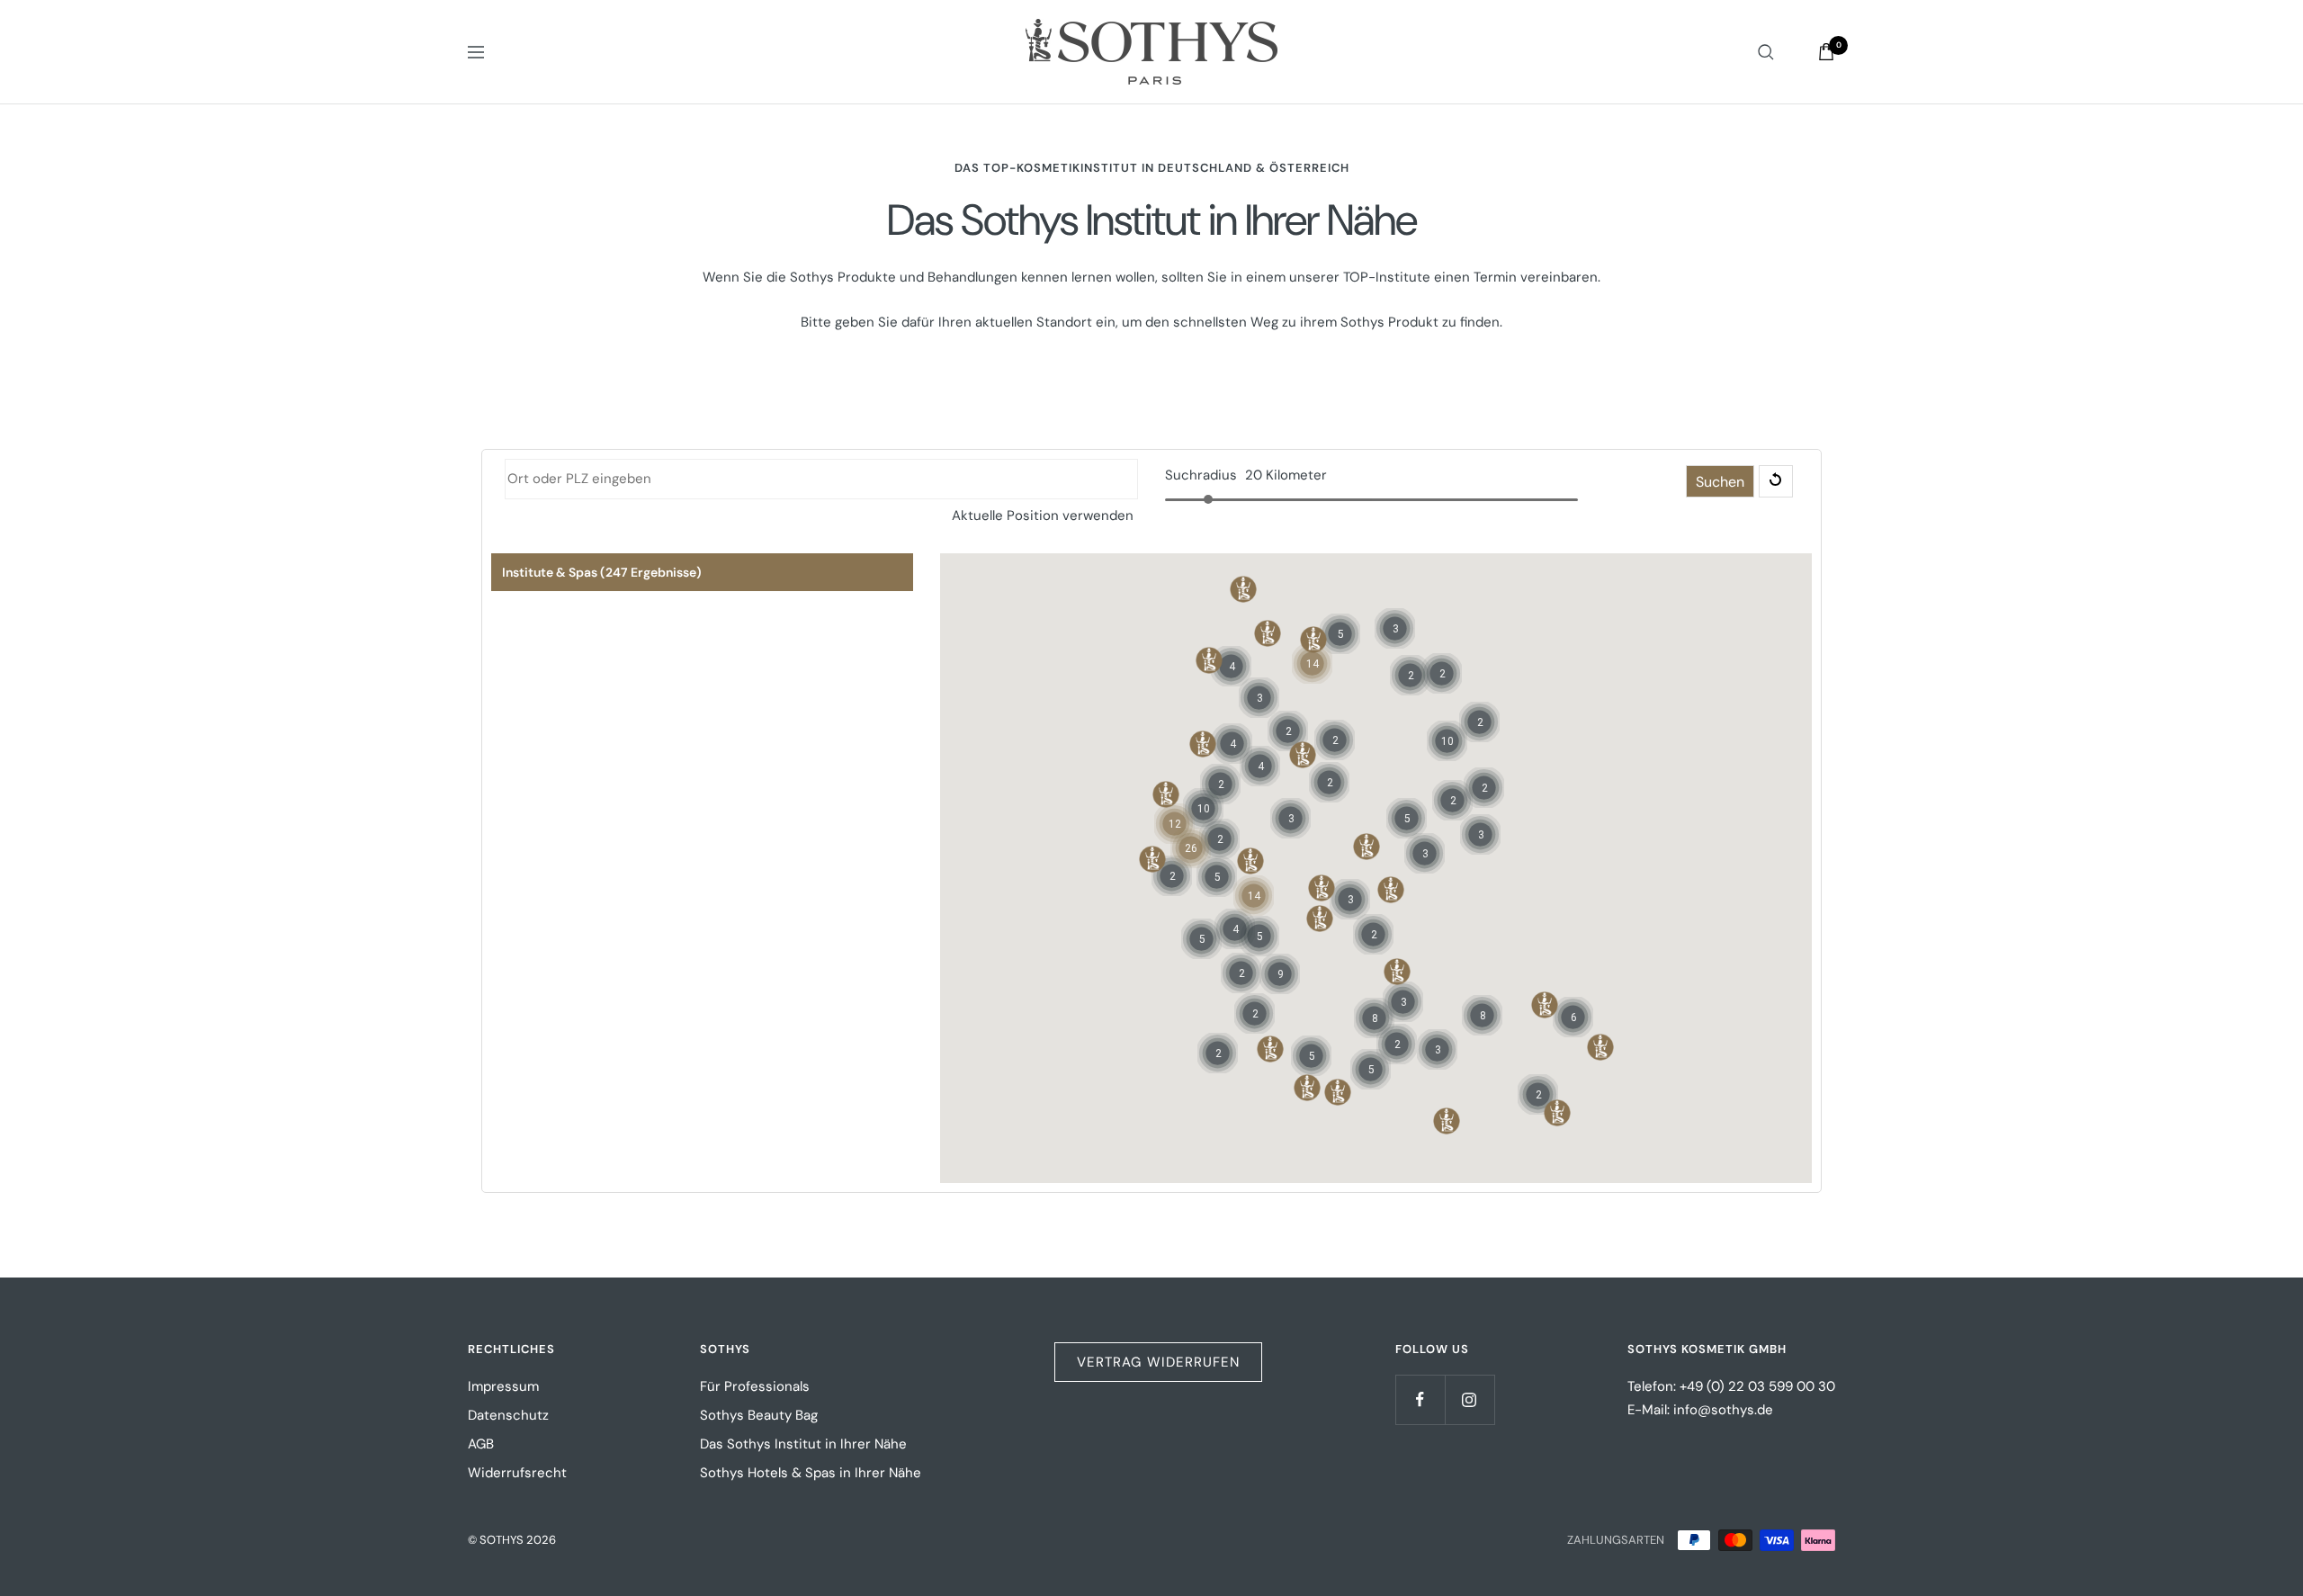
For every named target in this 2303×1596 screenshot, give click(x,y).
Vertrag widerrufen (1158, 1362)
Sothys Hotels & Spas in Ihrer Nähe (811, 1473)
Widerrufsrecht (517, 1473)
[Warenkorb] (1826, 52)
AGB (481, 1444)
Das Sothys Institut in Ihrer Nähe (803, 1444)
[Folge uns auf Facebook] (1420, 1399)
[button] (1313, 640)
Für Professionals (755, 1386)
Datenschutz (508, 1415)
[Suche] (1766, 52)
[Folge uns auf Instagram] (1470, 1399)
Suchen (1720, 482)
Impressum (503, 1386)
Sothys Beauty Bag (759, 1415)
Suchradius (1201, 475)
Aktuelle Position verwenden (1043, 516)
